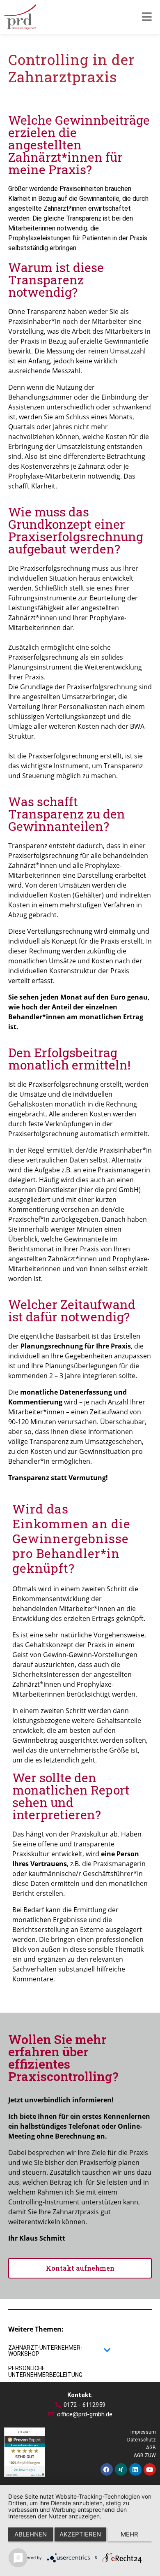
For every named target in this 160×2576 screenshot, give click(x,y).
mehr (129, 2534)
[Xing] (121, 2469)
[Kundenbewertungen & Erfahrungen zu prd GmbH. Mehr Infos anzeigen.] (25, 2451)
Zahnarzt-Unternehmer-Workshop (45, 2351)
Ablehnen (31, 2534)
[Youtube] (150, 2469)
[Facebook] (107, 2469)
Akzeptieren (80, 2534)
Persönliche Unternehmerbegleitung (45, 2371)
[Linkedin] (135, 2469)
